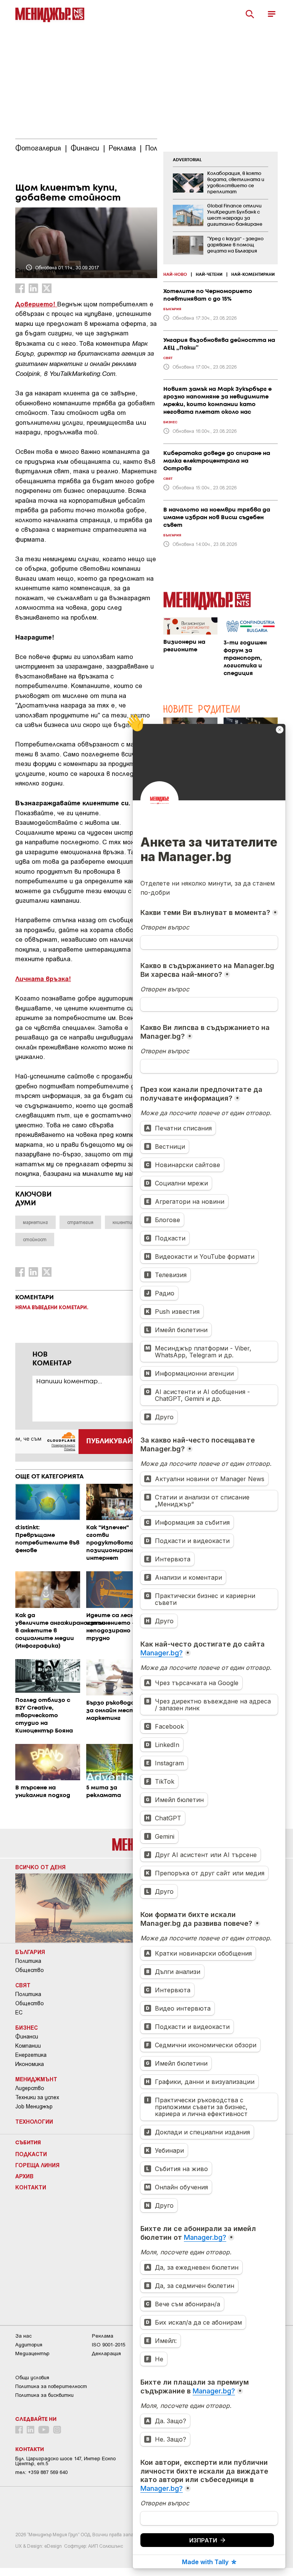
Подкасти (31, 2154)
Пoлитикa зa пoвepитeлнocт (51, 2386)
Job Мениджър (34, 2106)
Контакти (31, 2187)
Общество (30, 1970)
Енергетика (31, 2055)
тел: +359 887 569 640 (41, 2472)
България (30, 1952)
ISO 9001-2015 (109, 2345)
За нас (23, 2336)
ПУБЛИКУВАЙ (109, 1441)
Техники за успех (37, 2097)
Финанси (27, 2037)
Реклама (103, 2336)
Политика (28, 1961)
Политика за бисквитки (44, 2395)
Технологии (34, 2121)
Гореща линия (37, 2165)
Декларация (106, 2353)
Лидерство (30, 2088)
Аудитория (29, 2345)
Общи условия (32, 2378)
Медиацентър (32, 2353)
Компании (28, 2046)
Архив (24, 2176)
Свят (23, 1985)
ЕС (19, 2013)
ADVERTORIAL (187, 160)
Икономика (30, 2064)
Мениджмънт (36, 2079)
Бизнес (27, 2027)
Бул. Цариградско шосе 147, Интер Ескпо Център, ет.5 (65, 2461)
